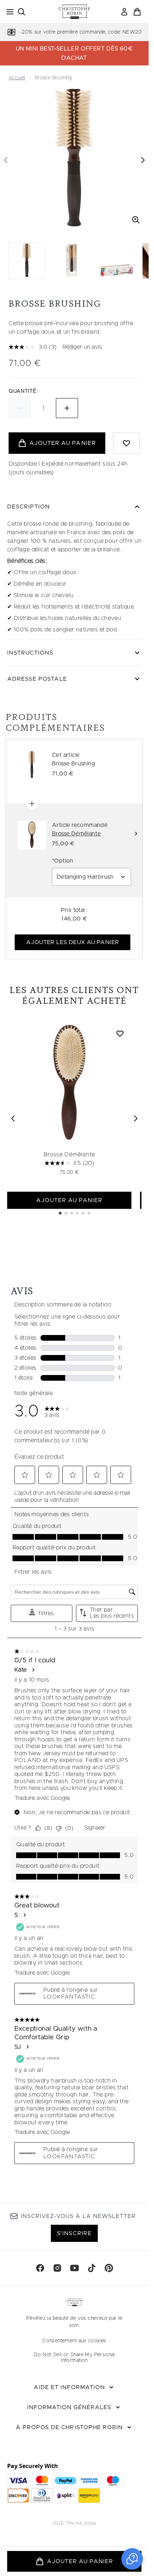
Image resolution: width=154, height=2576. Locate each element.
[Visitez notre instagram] (57, 2268)
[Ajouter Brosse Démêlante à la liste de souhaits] (120, 1033)
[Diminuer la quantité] (20, 408)
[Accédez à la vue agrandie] (136, 220)
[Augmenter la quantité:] (67, 408)
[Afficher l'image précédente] (6, 160)
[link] (124, 12)
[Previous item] (13, 1118)
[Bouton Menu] (8, 12)
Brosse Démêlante (69, 1155)
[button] (132, 2559)
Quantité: (23, 391)
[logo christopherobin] (74, 12)
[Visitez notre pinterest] (109, 2268)
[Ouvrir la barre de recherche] (21, 12)
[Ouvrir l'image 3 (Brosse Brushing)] (116, 261)
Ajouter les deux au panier (73, 942)
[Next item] (136, 1118)
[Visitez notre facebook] (40, 2268)
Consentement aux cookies (74, 2341)
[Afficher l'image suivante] (143, 160)
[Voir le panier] (137, 12)
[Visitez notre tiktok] (92, 2268)
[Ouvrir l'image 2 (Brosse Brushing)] (72, 261)
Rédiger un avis (82, 347)
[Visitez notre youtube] (74, 2268)
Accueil (17, 78)
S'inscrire (74, 2233)
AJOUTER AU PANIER (69, 1200)
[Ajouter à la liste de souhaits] (126, 443)
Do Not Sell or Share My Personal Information (74, 2358)
